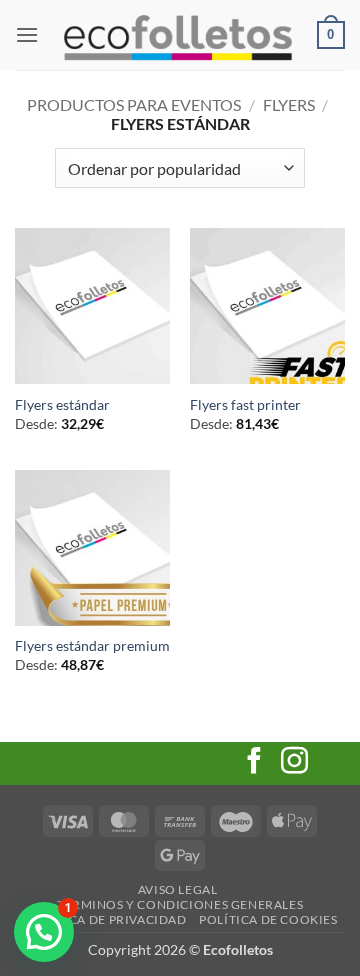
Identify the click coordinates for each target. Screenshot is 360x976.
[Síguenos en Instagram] (294, 763)
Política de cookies (268, 919)
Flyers (289, 104)
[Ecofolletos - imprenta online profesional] (178, 35)
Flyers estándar (62, 405)
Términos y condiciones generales (180, 904)
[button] (27, 34)
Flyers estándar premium (92, 646)
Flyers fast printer (245, 405)
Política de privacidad (106, 919)
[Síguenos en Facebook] (254, 763)
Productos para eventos (134, 104)
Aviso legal (178, 889)
